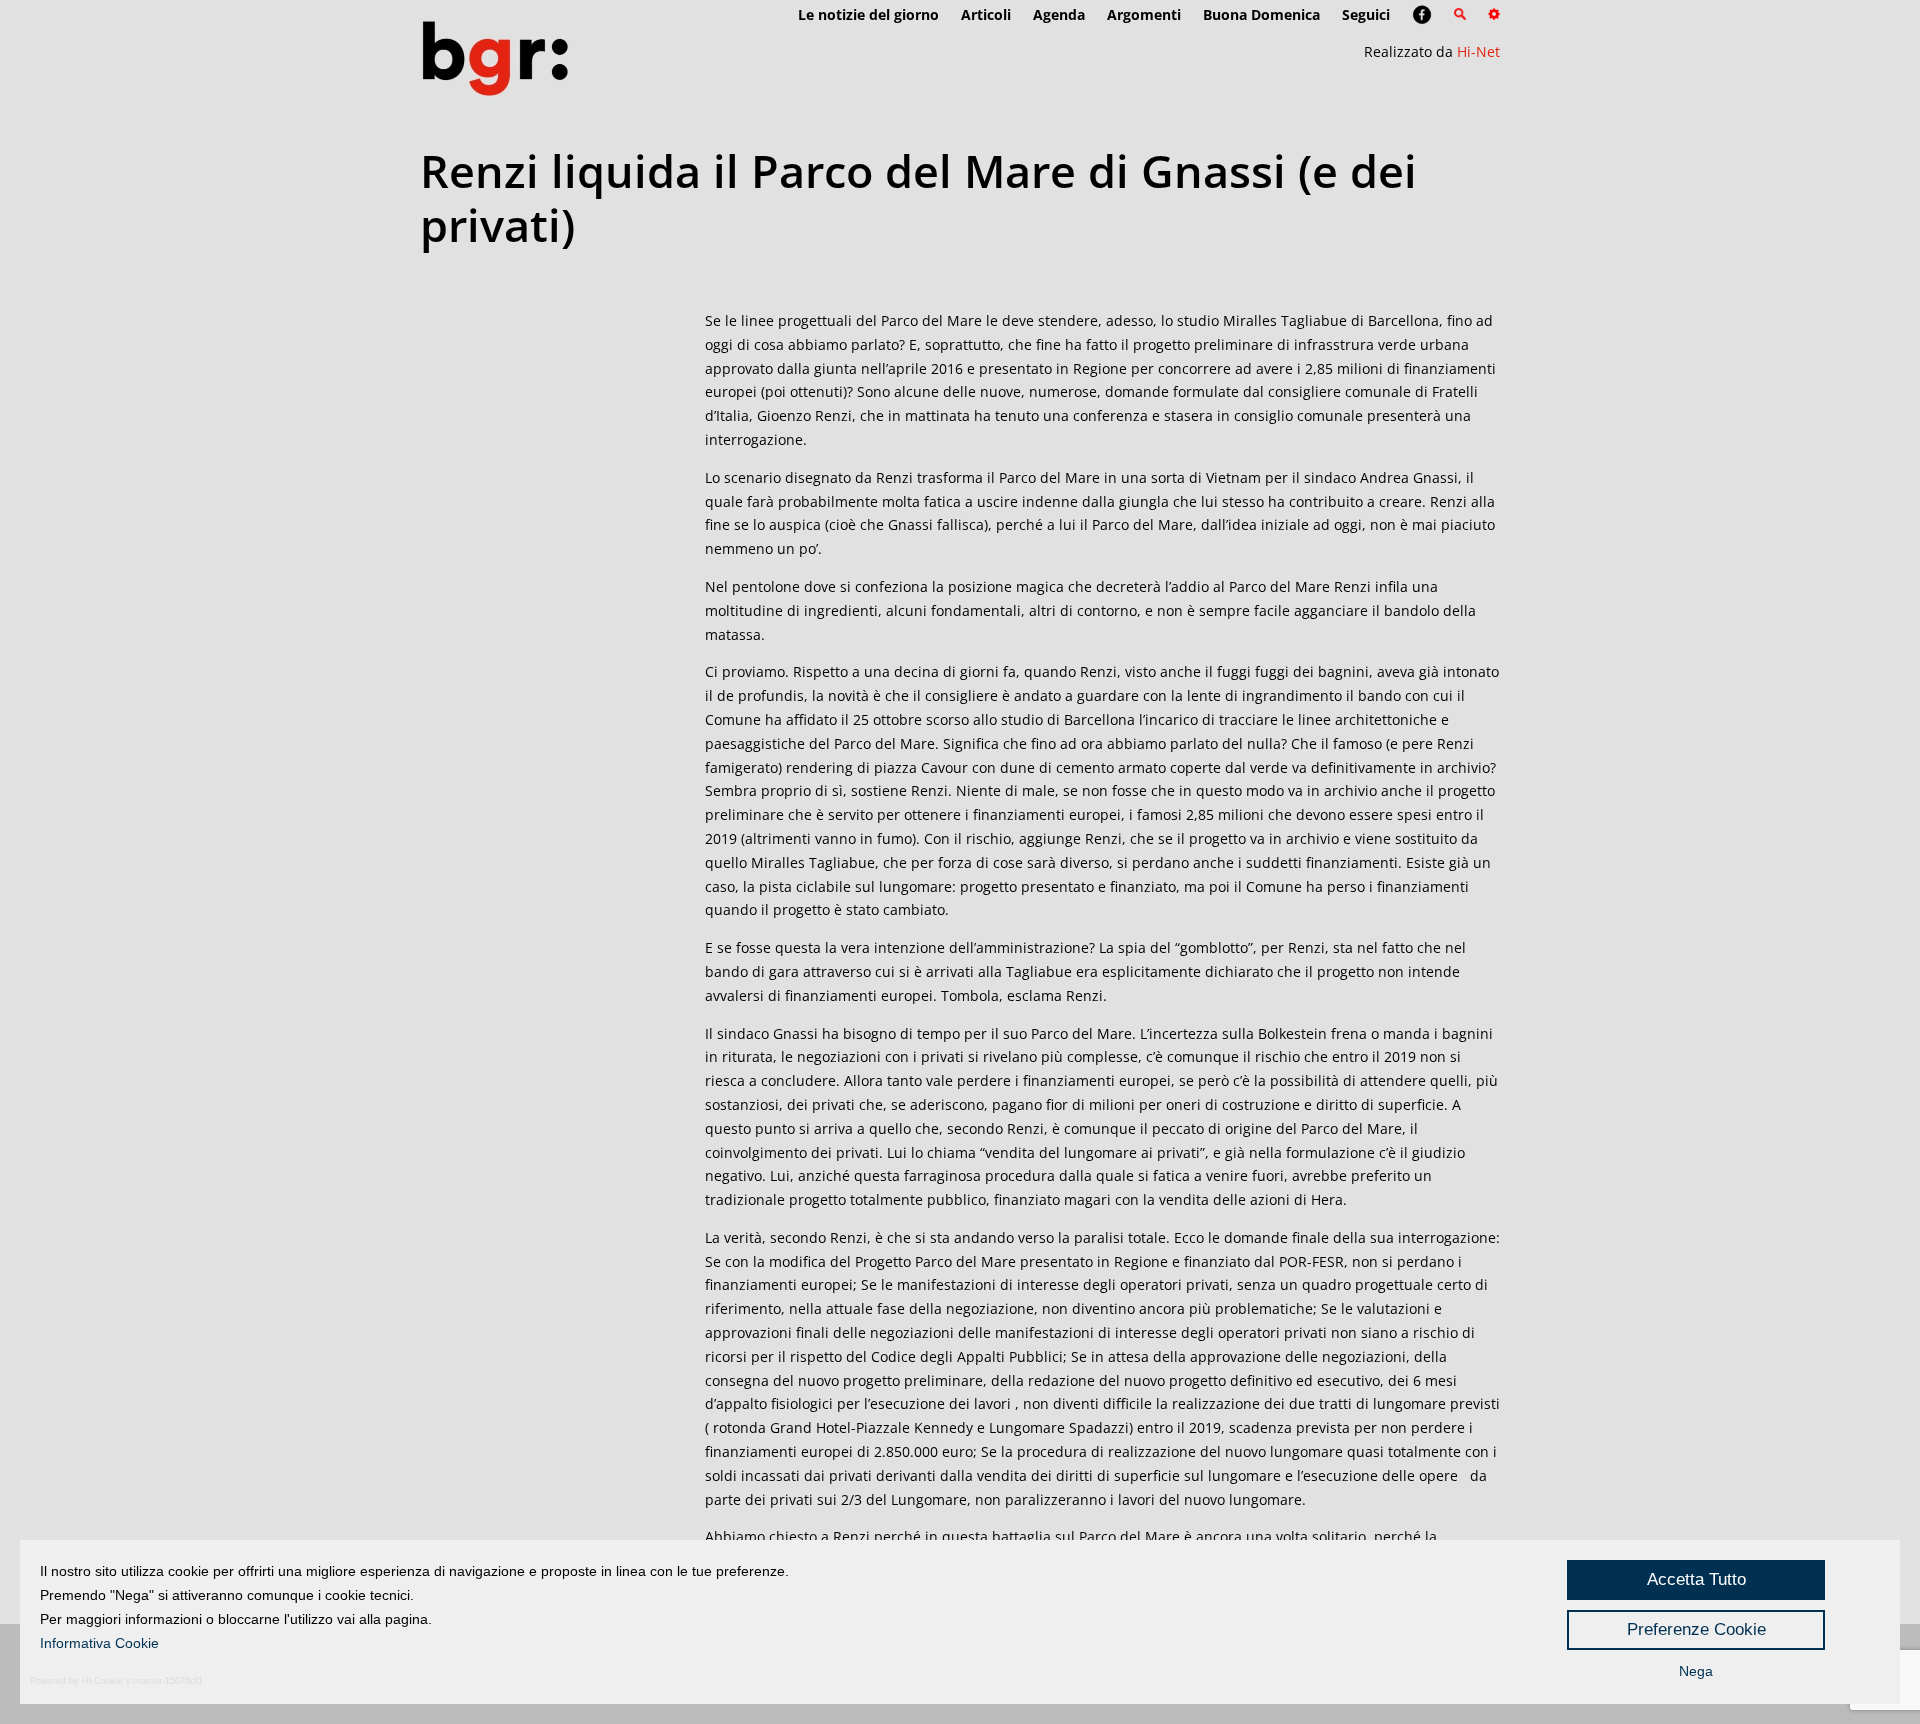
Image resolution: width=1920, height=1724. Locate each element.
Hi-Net (1478, 51)
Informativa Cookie (99, 1643)
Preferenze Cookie (1696, 1629)
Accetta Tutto (1696, 1579)
